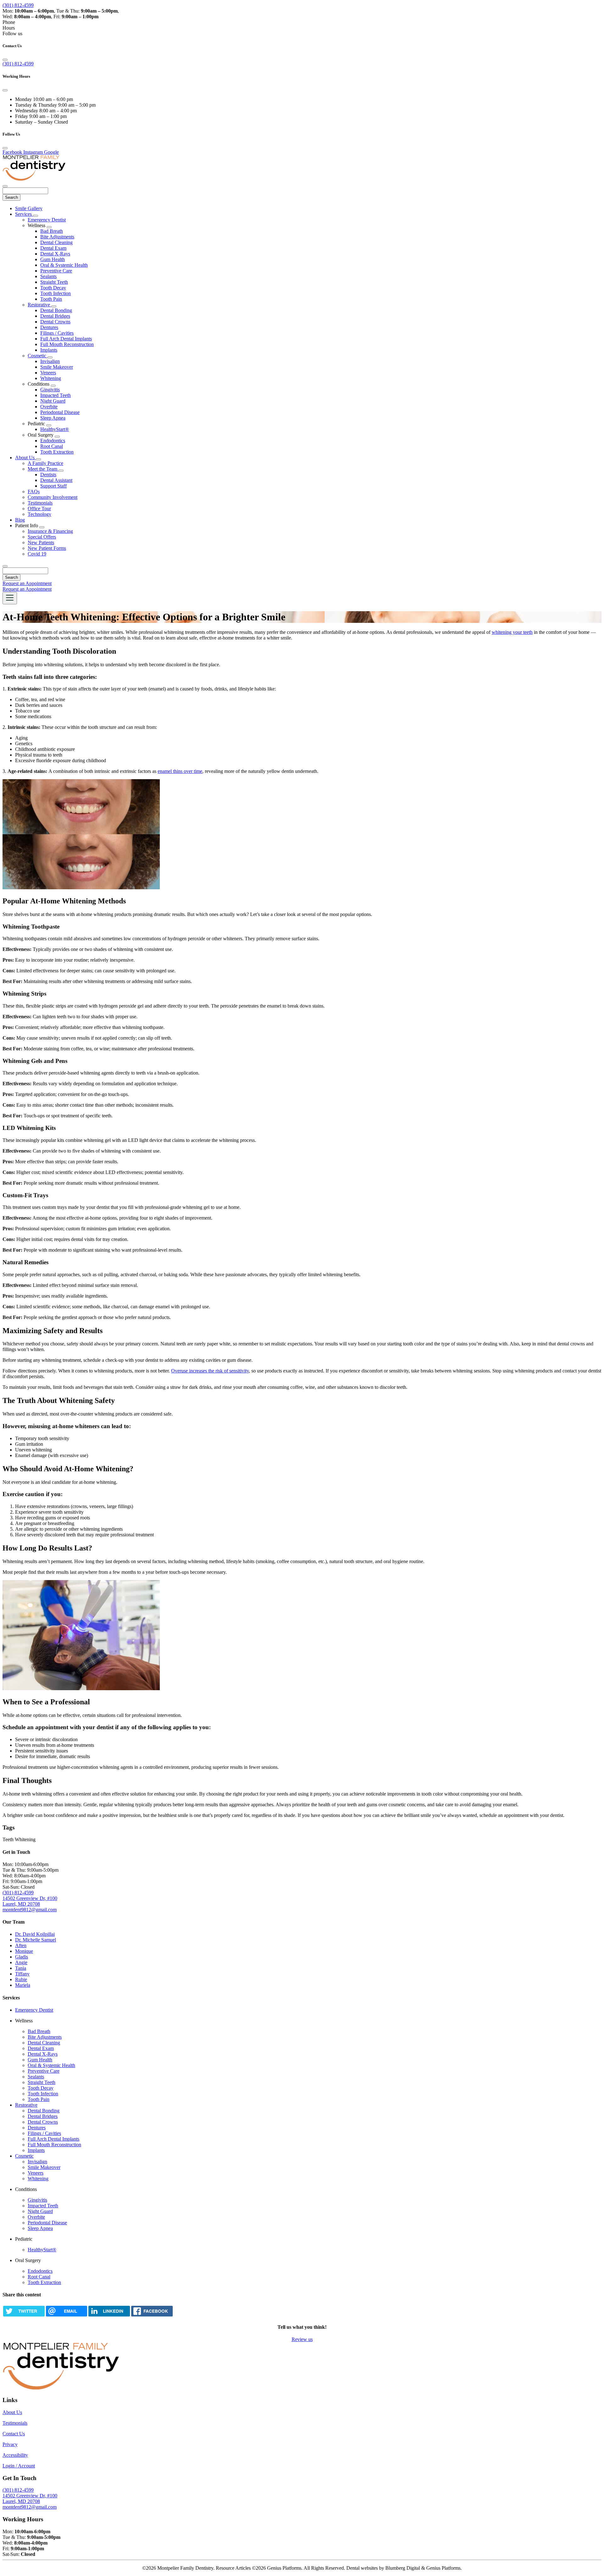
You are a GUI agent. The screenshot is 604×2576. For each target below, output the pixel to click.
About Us (25, 458)
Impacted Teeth (56, 395)
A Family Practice (45, 463)
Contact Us (14, 2434)
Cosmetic (38, 356)
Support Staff (53, 486)
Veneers (48, 373)
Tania (21, 1968)
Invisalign (50, 361)
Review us (302, 2339)
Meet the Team (43, 469)
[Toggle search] (5, 566)
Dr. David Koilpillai (35, 1934)
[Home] (34, 179)
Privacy (10, 2444)
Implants (49, 350)
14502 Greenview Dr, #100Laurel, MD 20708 (30, 2498)
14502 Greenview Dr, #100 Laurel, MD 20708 (30, 1901)
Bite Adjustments (57, 237)
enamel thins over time (180, 771)
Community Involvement (53, 497)
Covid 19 (37, 554)
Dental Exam (53, 248)
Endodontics (53, 441)
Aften (21, 1945)
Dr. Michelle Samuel (36, 1940)
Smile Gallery (29, 208)
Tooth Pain (51, 299)
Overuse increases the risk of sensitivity (210, 1371)
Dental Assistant (56, 480)
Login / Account (19, 2466)
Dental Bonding (56, 310)
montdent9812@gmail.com (30, 1910)
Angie (21, 1962)
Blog (20, 520)
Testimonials (40, 503)
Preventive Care (56, 271)
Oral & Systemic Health (64, 265)
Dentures (49, 327)
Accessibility (15, 2455)
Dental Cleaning (56, 242)
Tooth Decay (53, 288)
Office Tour (39, 508)
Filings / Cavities (57, 333)
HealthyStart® (55, 429)
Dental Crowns (55, 322)
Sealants (48, 276)
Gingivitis (50, 390)
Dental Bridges (55, 316)
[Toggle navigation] (10, 598)
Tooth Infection (56, 293)
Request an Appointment (27, 583)
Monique (24, 1951)
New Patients (41, 542)
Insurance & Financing (50, 531)
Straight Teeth (54, 282)
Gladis (22, 1957)
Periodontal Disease (60, 412)
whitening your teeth (512, 632)
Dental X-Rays (55, 254)
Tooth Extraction (57, 452)
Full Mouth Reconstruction (67, 344)
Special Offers (42, 537)
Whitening (51, 378)
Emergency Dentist (47, 220)
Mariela (23, 1985)
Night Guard (53, 401)
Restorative (39, 305)
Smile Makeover (57, 367)
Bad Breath (52, 231)
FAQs (34, 492)
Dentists (48, 475)
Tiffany (22, 1974)
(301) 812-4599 (18, 5)
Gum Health (53, 259)
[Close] (5, 60)
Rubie (21, 1979)
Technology (39, 514)
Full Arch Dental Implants (66, 339)
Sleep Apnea (53, 418)
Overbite (49, 407)
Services (24, 214)
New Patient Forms (47, 548)
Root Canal (52, 446)
